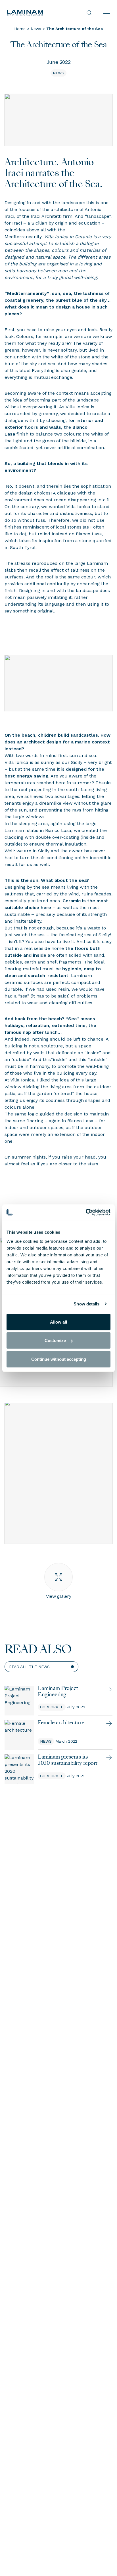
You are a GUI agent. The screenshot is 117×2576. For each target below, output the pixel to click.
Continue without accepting (59, 1359)
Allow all (58, 1322)
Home (20, 29)
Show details (86, 1304)
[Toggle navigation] (107, 13)
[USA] (33, 13)
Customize (55, 1340)
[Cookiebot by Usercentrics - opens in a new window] (86, 1212)
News (36, 29)
